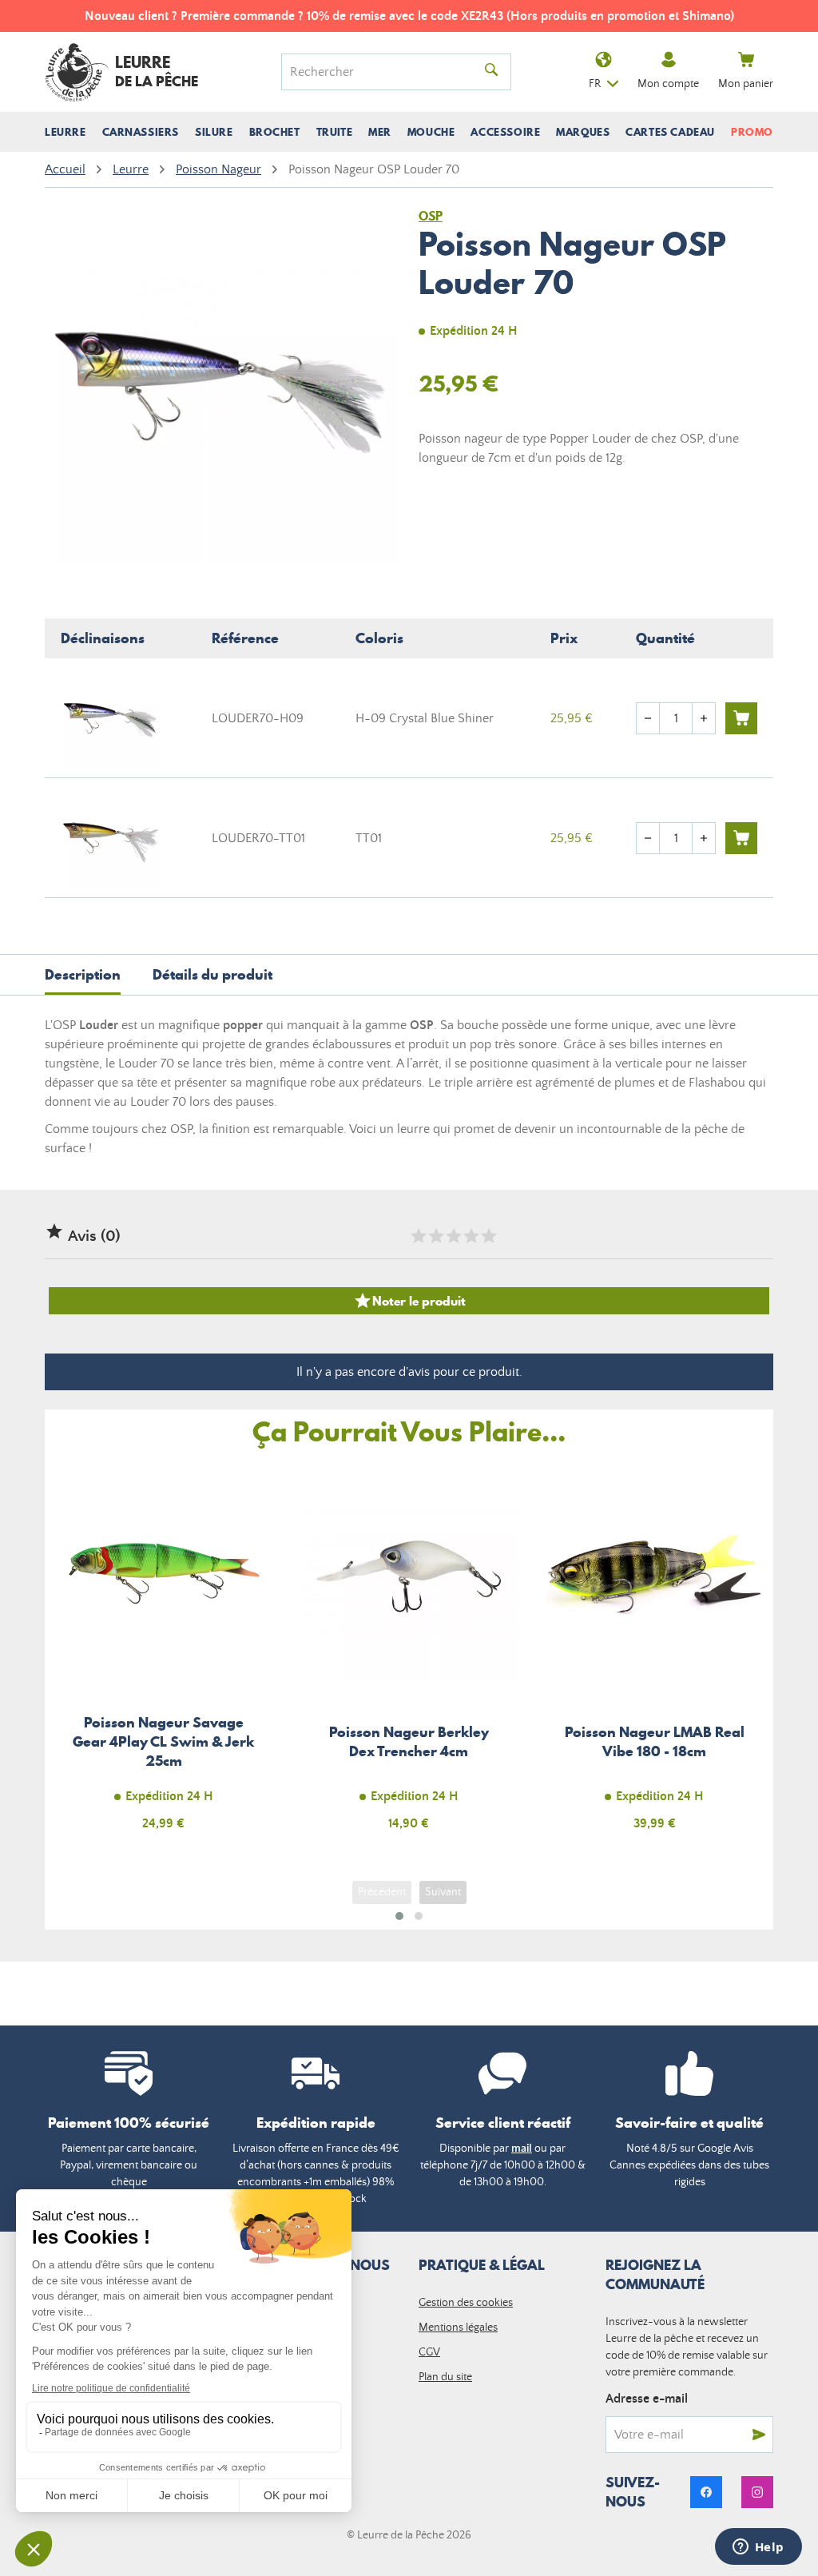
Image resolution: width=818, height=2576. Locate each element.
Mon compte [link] (668, 84)
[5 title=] (488, 1236)
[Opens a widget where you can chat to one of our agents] (758, 2548)
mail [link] (522, 2149)
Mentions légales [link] (458, 2328)
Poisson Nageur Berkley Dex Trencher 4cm (409, 1655)
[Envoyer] (759, 2435)
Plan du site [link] (445, 2377)
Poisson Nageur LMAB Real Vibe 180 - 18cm (655, 1655)
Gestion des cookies (466, 2303)
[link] (706, 2492)
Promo (752, 132)
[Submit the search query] (491, 72)
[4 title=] (471, 1236)
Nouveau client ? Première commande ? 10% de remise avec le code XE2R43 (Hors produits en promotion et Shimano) (409, 16)
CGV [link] (429, 2352)
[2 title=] (435, 1236)
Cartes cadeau (670, 132)
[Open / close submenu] (66, 132)
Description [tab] (83, 974)
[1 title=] (418, 1236)
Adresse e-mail (647, 2399)
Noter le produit (409, 1301)
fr (595, 84)
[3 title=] (453, 1236)
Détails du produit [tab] (212, 974)
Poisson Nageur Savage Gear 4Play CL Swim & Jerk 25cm (163, 1655)
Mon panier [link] (746, 84)
